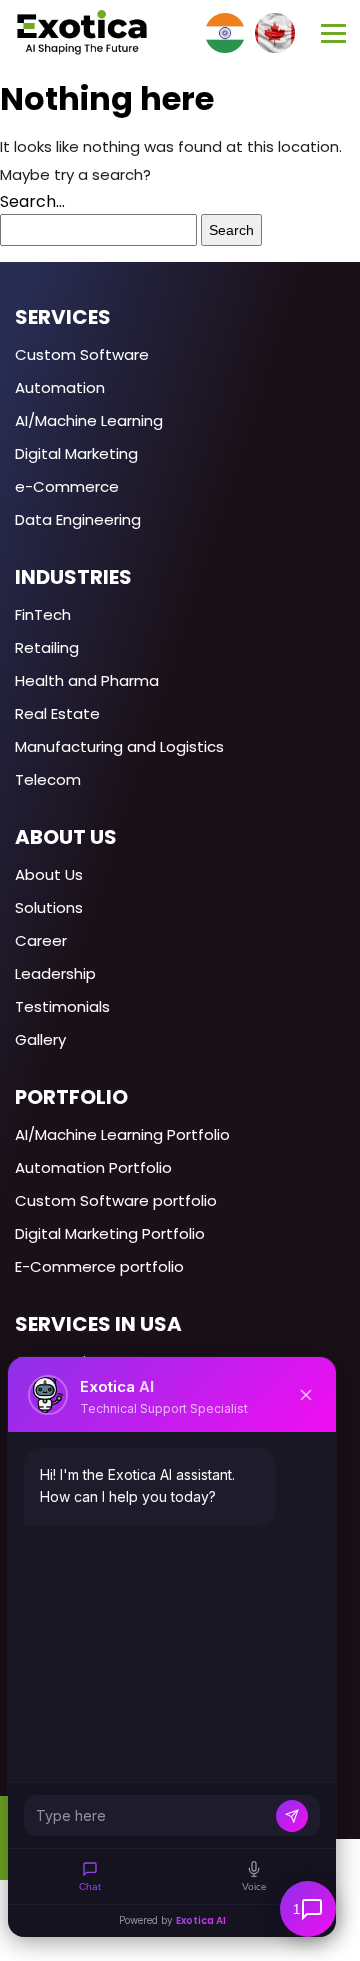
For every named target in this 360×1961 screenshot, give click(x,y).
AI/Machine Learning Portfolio (122, 1134)
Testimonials (62, 1006)
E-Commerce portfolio (99, 1266)
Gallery (40, 1039)
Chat (90, 1886)
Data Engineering (78, 519)
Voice (254, 1886)
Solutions (49, 907)
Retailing (47, 647)
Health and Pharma (87, 680)
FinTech (43, 614)
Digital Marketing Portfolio (110, 1233)
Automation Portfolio (93, 1167)
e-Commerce (67, 486)
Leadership (55, 973)
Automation (60, 387)
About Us (49, 874)
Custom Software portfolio (116, 1200)
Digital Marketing (76, 453)
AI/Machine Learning (89, 420)
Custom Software (82, 354)
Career (41, 940)
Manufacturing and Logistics (119, 746)
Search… (32, 201)
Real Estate (57, 713)
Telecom (48, 779)
